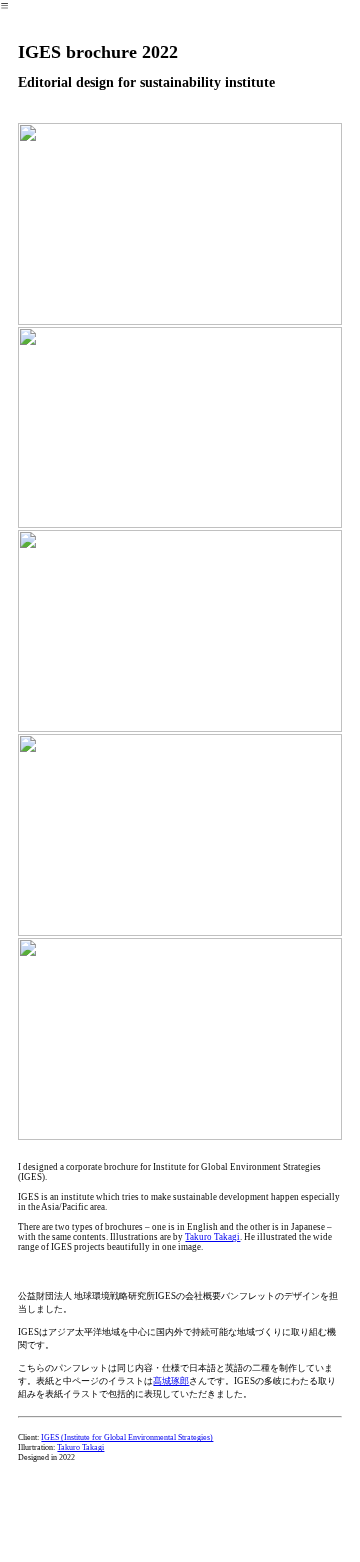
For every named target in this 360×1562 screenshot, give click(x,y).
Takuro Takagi (212, 1237)
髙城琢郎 (171, 1381)
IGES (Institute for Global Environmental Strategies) (127, 1437)
